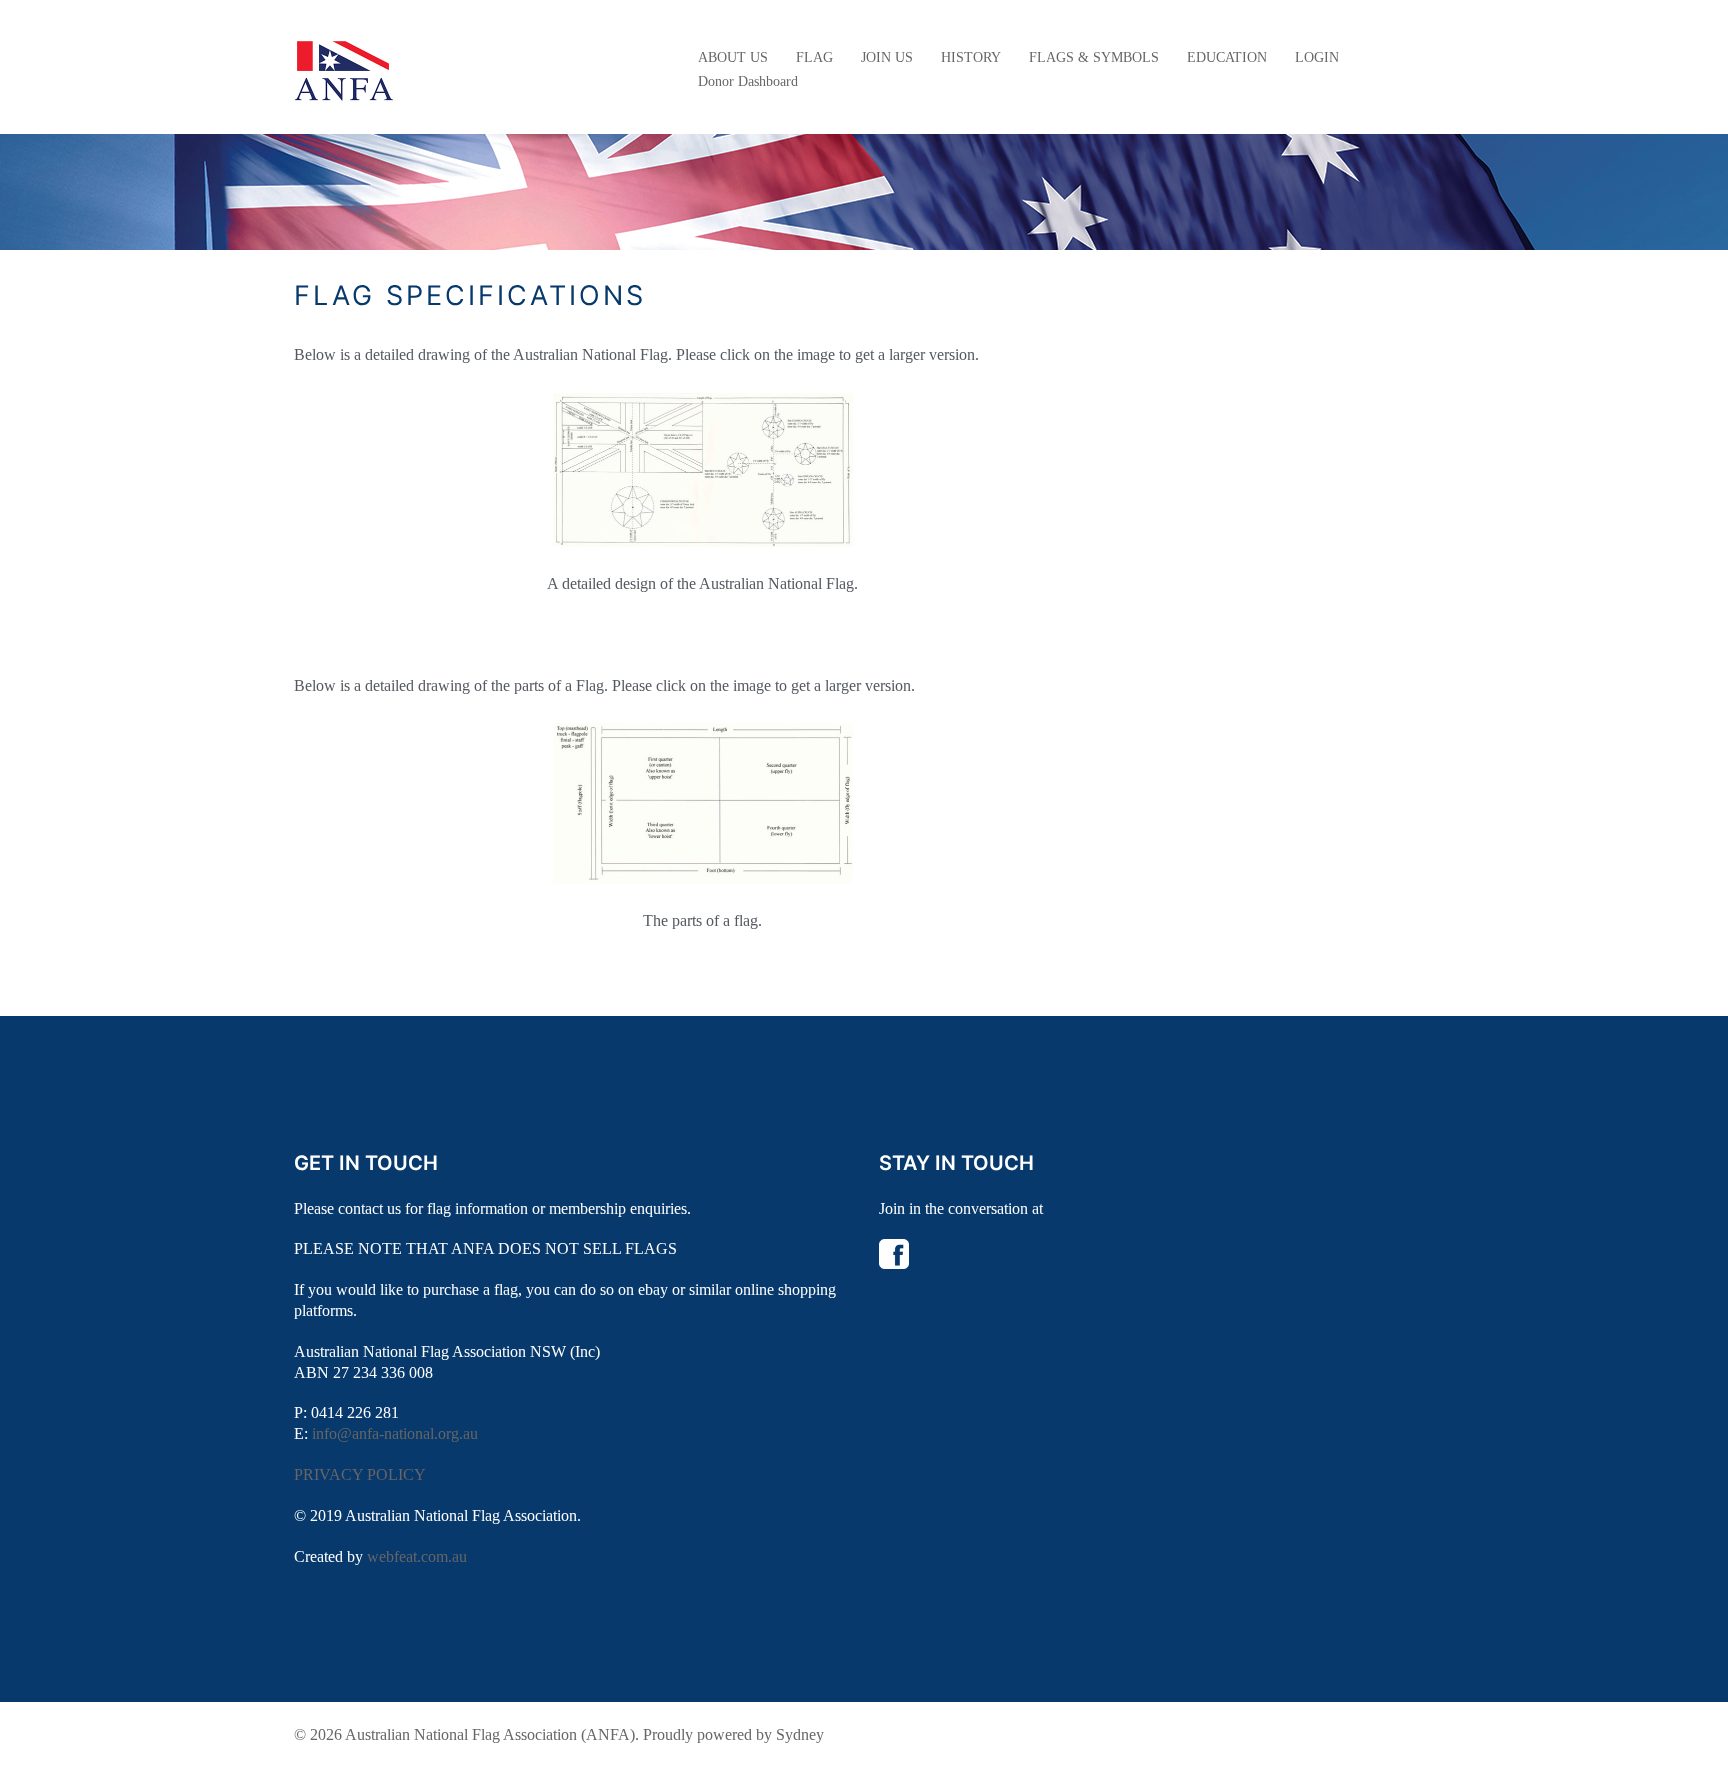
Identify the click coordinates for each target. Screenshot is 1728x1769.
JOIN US (887, 57)
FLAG (814, 57)
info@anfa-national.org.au (395, 1433)
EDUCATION (1227, 57)
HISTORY (971, 57)
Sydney (800, 1734)
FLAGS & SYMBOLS (1094, 57)
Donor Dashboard (748, 81)
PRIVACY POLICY (360, 1474)
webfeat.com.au (417, 1556)
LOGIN (1317, 57)
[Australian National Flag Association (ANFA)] (344, 68)
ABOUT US (733, 57)
